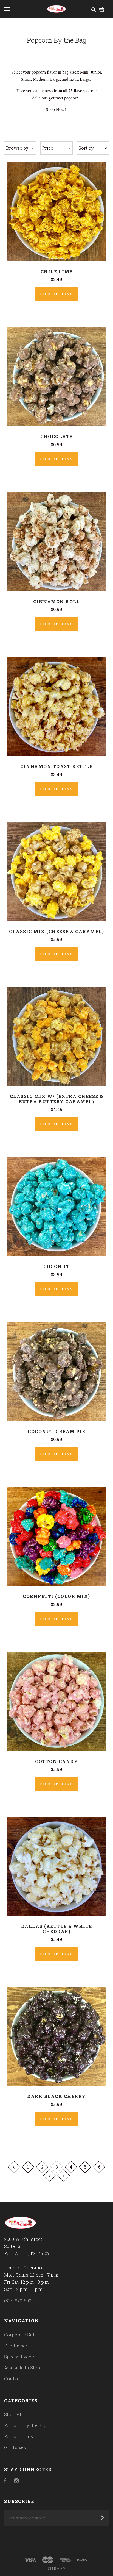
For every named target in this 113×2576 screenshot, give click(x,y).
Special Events (20, 2357)
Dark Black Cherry (56, 2096)
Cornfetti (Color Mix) (56, 1596)
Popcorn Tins (19, 2436)
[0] (102, 9)
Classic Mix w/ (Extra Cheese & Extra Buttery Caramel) (57, 1099)
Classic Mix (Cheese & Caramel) (56, 931)
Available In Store (23, 2368)
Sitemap (57, 2568)
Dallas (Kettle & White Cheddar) (57, 1929)
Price (48, 148)
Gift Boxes (15, 2447)
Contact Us (16, 2379)
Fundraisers (17, 2346)
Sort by (86, 148)
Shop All (13, 2414)
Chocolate (56, 436)
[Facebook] (5, 2481)
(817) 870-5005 (19, 2301)
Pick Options (56, 294)
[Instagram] (16, 2481)
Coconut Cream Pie (56, 1431)
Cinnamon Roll (57, 601)
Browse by (17, 148)
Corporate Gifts (20, 2335)
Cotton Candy (56, 1761)
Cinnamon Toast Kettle (56, 766)
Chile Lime (57, 272)
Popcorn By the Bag (25, 2425)
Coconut (56, 1266)
